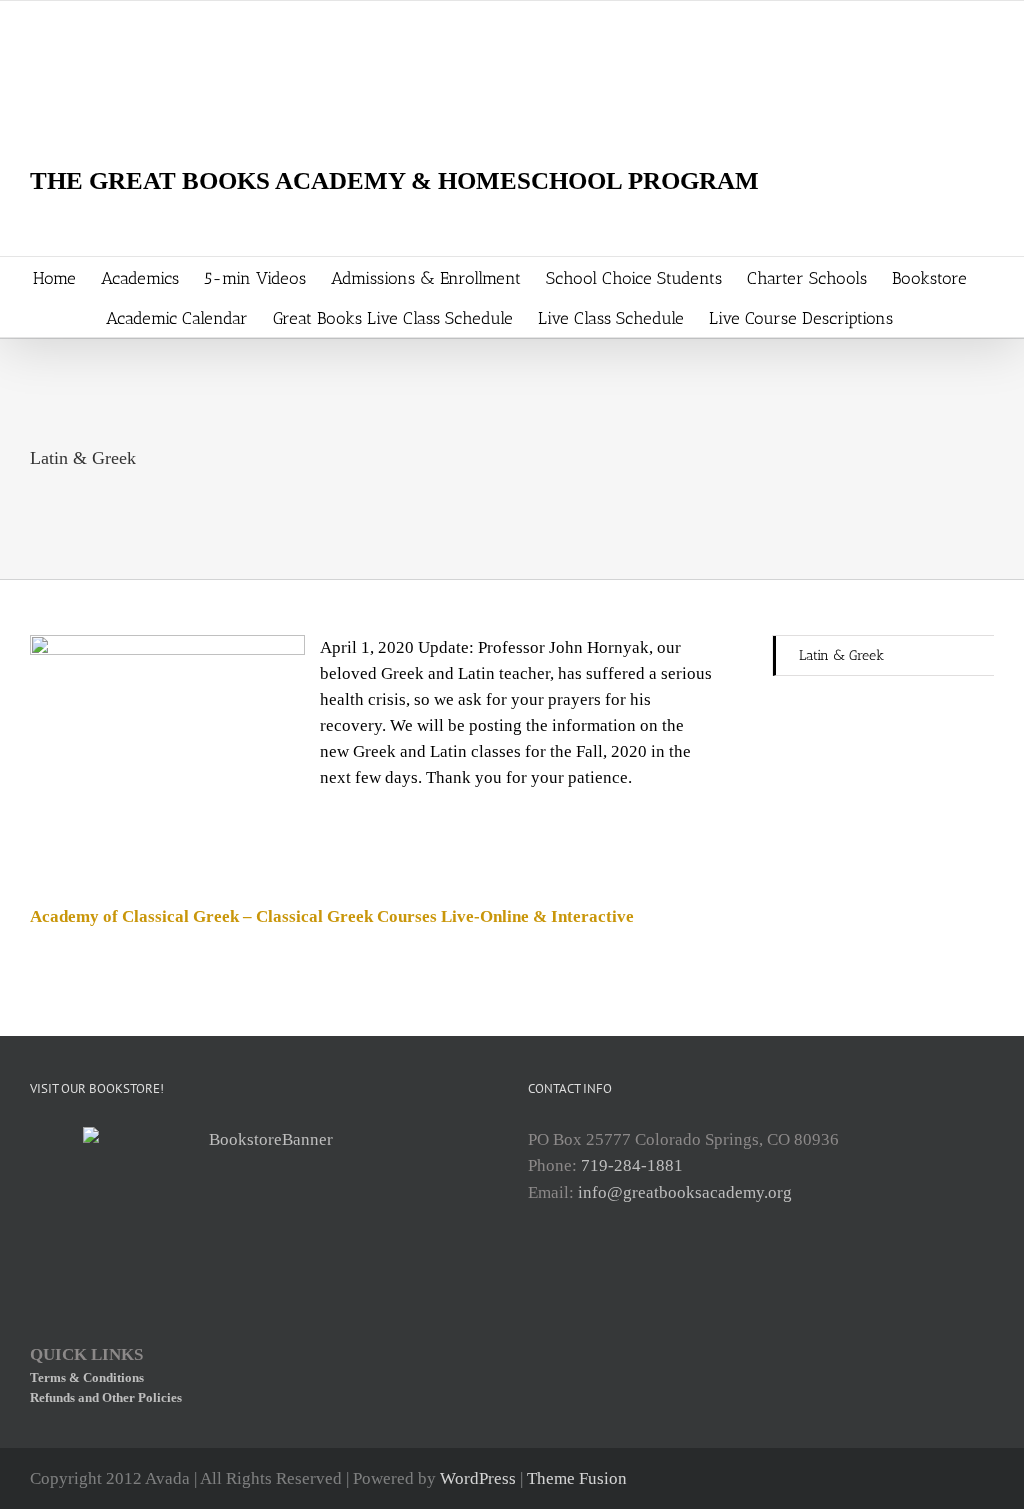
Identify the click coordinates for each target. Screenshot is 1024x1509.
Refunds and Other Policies (106, 1397)
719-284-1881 (632, 1165)
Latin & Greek (841, 655)
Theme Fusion (577, 1478)
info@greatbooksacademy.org (685, 1192)
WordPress (478, 1478)
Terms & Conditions (87, 1377)
